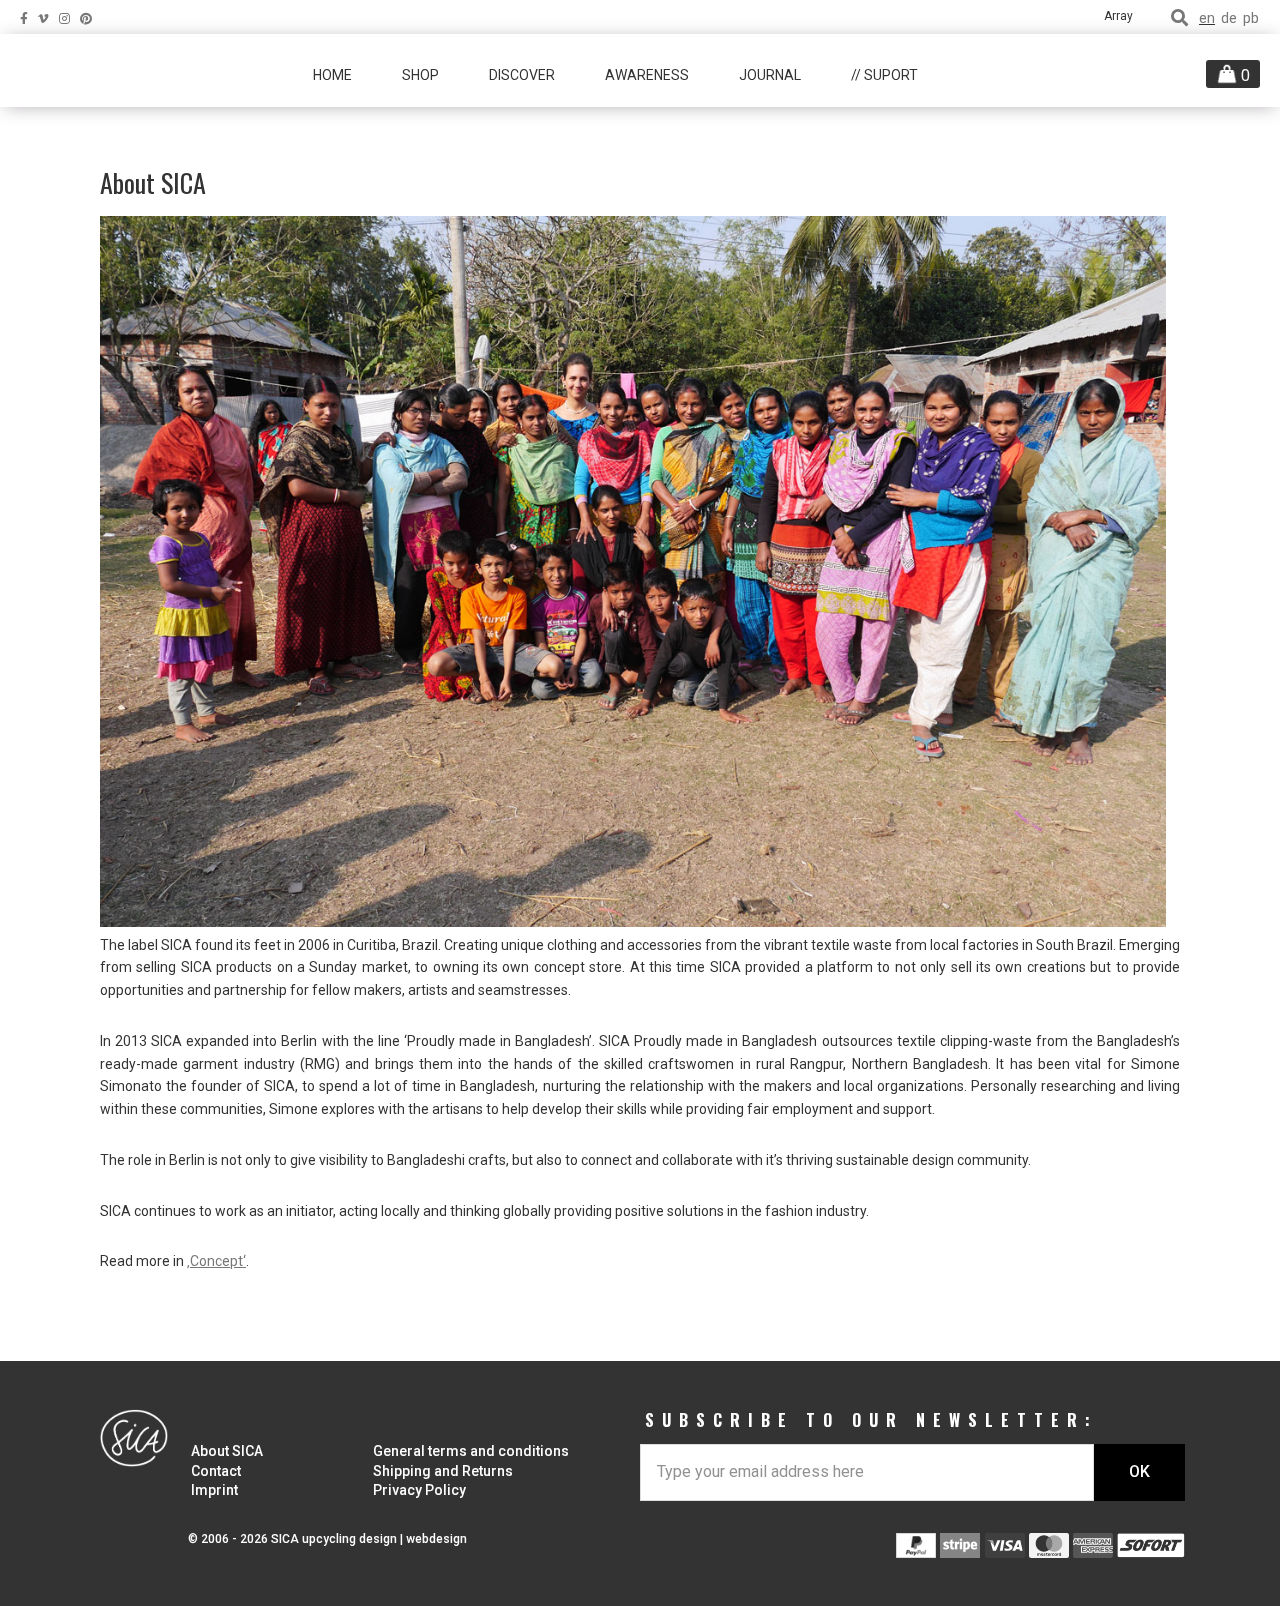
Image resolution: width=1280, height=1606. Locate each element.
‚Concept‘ (216, 1261)
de (1229, 18)
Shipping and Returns (443, 1471)
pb (1251, 18)
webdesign (436, 1539)
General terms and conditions (471, 1451)
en (1207, 18)
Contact (216, 1471)
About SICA (227, 1451)
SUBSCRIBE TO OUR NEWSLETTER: (871, 1420)
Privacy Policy (419, 1490)
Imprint (214, 1490)
